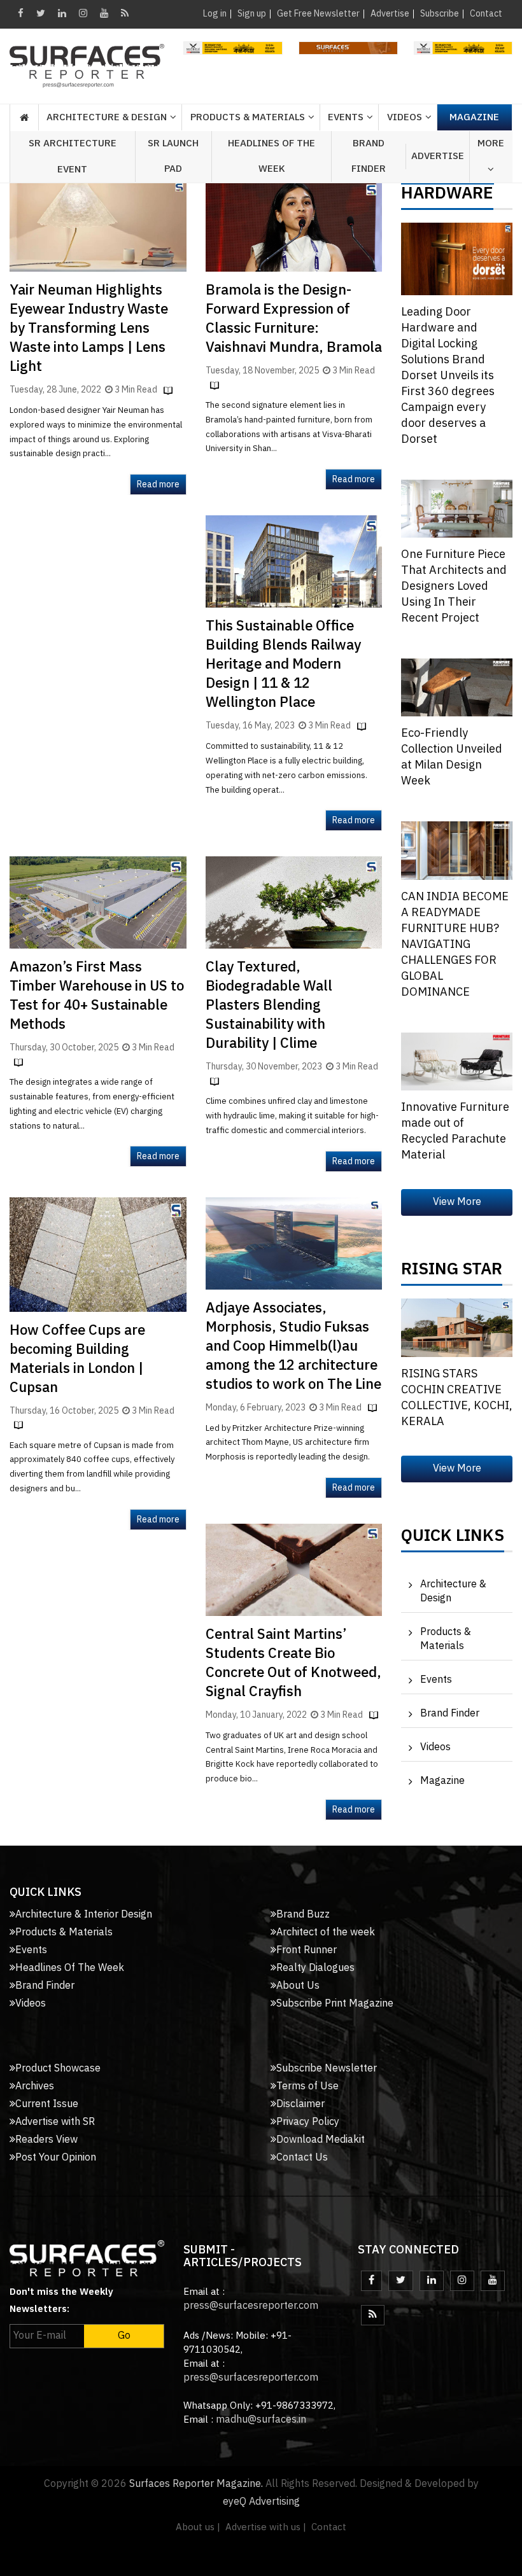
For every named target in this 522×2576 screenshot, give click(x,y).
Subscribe (440, 14)
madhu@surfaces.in (261, 2420)
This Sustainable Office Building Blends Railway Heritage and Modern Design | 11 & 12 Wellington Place (283, 665)
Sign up (252, 14)
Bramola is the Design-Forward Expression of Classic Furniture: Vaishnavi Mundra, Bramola (294, 319)
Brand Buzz (303, 1915)
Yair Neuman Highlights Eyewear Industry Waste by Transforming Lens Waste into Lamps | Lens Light (89, 329)
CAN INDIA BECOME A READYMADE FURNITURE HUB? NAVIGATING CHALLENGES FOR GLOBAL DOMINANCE (455, 945)
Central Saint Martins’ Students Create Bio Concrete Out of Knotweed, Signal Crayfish (293, 1663)
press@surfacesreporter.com (251, 2306)
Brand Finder (369, 156)
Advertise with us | (266, 2527)
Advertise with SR (55, 2122)
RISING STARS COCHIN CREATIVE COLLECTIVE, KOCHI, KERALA (457, 1398)
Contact (486, 14)
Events (436, 1680)
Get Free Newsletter (318, 14)
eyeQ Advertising (261, 2502)
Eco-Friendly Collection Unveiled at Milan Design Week (452, 757)
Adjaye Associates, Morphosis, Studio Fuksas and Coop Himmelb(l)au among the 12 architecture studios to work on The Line (293, 1347)
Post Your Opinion (56, 2158)
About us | (198, 2527)
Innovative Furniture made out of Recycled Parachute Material (455, 1131)
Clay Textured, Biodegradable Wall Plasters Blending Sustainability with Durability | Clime (269, 1006)
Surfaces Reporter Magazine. (196, 2484)
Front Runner (307, 1950)
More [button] (491, 143)
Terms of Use (307, 2086)
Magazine (474, 117)
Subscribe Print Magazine (335, 2004)
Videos (405, 117)
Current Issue (47, 2104)
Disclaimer (300, 2104)
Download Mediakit (321, 2140)
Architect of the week (326, 1932)
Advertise (390, 14)
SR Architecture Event (73, 157)
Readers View (46, 2140)
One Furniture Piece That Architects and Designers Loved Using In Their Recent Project (454, 587)
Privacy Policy (308, 2122)
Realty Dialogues (315, 1968)
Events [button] (346, 117)
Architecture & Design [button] (107, 117)
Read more (158, 484)
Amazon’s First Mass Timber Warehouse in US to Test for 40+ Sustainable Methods (97, 996)
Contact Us (302, 2158)
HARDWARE (447, 197)
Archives (35, 2086)
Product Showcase (58, 2069)
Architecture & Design (453, 1591)
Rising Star (452, 1272)
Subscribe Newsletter (327, 2069)
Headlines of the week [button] (272, 156)
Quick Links (453, 1539)
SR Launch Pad (173, 156)
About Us (298, 1986)
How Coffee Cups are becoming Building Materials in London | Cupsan (77, 1359)
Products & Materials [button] (248, 117)
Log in (215, 14)
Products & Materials (446, 1639)
